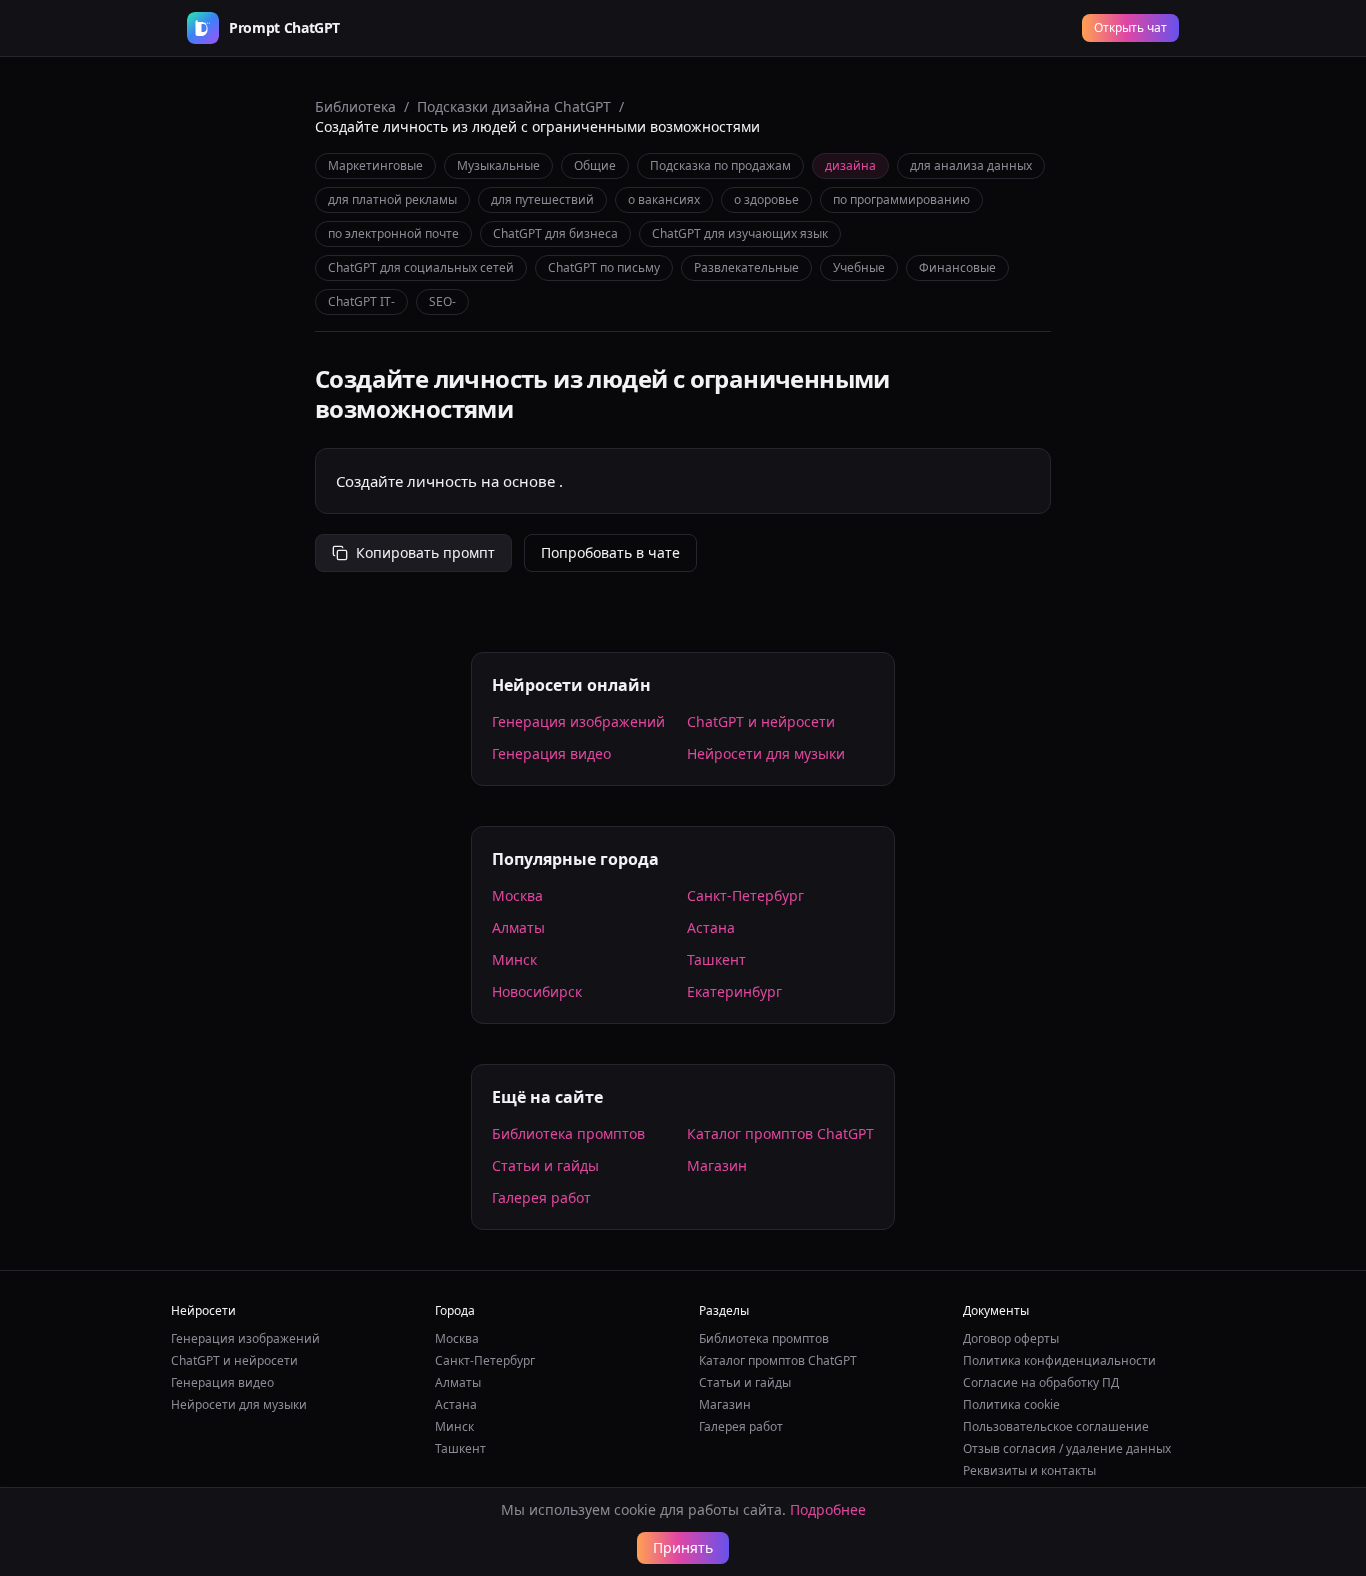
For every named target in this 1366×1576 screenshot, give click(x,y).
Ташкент (716, 959)
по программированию (901, 199)
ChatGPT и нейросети (761, 721)
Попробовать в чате (610, 552)
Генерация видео (551, 753)
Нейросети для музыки (766, 753)
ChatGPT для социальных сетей (421, 267)
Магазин (717, 1165)
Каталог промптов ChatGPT (780, 1133)
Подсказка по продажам (720, 165)
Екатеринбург (734, 991)
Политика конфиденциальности (1059, 1360)
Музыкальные (498, 165)
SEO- (442, 301)
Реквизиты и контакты (1029, 1470)
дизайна (850, 165)
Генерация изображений (578, 721)
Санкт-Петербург (745, 895)
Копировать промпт (425, 552)
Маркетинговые (375, 165)
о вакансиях (664, 199)
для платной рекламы (392, 199)
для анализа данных (971, 165)
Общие (595, 165)
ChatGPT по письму (604, 267)
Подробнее (828, 1509)
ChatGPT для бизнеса (555, 233)
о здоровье (766, 199)
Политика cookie (1011, 1404)
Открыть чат (1130, 27)
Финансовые (957, 267)
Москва (517, 895)
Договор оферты (1011, 1338)
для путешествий (542, 199)
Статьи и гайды (545, 1165)
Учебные (859, 267)
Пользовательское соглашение (1056, 1426)
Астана (711, 927)
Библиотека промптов (568, 1133)
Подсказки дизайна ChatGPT (514, 106)
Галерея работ (541, 1197)
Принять (683, 1547)
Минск (514, 959)
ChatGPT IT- (361, 301)
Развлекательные (746, 267)
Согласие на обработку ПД (1041, 1382)
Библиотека (355, 106)
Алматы (518, 927)
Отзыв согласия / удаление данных (1067, 1448)
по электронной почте (393, 233)
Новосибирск (537, 991)
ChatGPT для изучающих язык (740, 233)
